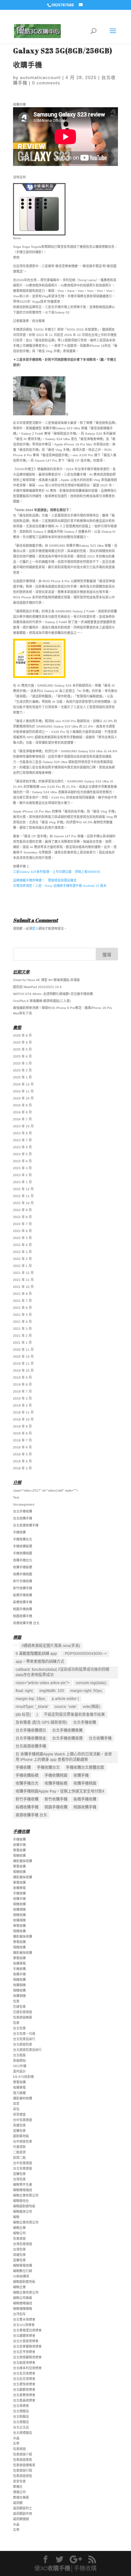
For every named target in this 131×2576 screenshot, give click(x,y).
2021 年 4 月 (22, 1322)
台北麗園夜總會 (24, 2336)
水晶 (16, 2438)
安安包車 (19, 2481)
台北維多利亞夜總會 (27, 2368)
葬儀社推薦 (21, 2497)
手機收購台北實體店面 (85, 1768)
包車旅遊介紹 (23, 2454)
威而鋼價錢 (21, 2519)
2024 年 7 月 (22, 1119)
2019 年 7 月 (22, 1391)
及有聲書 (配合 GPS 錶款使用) (41, 1723)
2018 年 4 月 (22, 1461)
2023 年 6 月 (22, 1147)
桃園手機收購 (23, 1609)
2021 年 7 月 (22, 1301)
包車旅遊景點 (23, 2476)
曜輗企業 (19, 2228)
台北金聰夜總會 (24, 2395)
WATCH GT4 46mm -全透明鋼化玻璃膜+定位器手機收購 (53, 994)
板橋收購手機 (23, 1602)
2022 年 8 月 (22, 1217)
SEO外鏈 (20, 2066)
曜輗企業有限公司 (26, 2195)
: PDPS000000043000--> (85, 1654)
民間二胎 (19, 2158)
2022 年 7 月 (22, 1224)
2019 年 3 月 (22, 1398)
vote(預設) (91, 1707)
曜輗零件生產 (23, 2185)
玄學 (16, 2444)
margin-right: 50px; (86, 1691)
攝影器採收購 (23, 1861)
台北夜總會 (21, 2406)
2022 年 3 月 (22, 1252)
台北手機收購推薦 (67, 1730)
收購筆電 (19, 1888)
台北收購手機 (23, 1518)
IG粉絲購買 (21, 2276)
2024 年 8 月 (22, 1112)
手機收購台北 (23, 1539)
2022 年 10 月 (23, 1203)
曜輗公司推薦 (23, 2298)
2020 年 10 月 (23, 1357)
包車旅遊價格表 (24, 2465)
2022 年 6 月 (22, 1231)
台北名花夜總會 (24, 2373)
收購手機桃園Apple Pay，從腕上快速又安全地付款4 (60, 1791)
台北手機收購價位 (31, 1730)
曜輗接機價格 (23, 2309)
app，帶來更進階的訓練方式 (40, 1662)
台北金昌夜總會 (24, 2400)
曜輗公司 (19, 2233)
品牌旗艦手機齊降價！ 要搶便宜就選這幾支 (45, 880)
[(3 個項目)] (16, 1645)
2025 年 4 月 (22, 1056)
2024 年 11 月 (23, 1091)
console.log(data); (91, 1683)
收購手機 (81, 1776)
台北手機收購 (23, 1511)
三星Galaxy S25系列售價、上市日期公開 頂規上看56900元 (57, 872)
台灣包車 (19, 2179)
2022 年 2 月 (22, 1259)
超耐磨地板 (21, 2136)
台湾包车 (19, 2314)
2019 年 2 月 (22, 1405)
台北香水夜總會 (24, 2319)
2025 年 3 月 (22, 1063)
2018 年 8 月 (22, 1433)
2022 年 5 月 (22, 1238)
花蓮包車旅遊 (23, 2012)
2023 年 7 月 (22, 1140)
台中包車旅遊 (23, 2120)
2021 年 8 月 (22, 1294)
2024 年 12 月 (23, 1084)
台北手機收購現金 (31, 1738)
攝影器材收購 (23, 2098)
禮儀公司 (19, 2492)
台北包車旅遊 (23, 2168)
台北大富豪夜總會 (26, 2341)
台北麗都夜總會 (24, 2390)
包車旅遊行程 (23, 2471)
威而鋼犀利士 (23, 2508)
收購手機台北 (23, 1560)
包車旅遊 (19, 2239)
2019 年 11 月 (23, 1364)
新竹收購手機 (23, 1588)
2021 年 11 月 (23, 1280)
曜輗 (16, 2217)
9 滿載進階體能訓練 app (36, 1654)
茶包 (16, 2109)
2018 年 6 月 (22, 1447)
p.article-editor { (65, 1699)
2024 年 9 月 (22, 1105)
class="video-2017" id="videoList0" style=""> (46, 1490)
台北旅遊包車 (23, 2044)
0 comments (46, 83)
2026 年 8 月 (22, 1035)
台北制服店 (21, 2417)
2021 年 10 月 (23, 1287)
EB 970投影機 (23, 2077)
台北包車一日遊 (24, 2034)
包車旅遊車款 (23, 2460)
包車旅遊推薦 (23, 2017)
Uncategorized (24, 1504)
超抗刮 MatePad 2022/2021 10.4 (37, 987)
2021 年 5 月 (22, 1315)
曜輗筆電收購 (23, 2266)
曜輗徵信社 (21, 2201)
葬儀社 (18, 2487)
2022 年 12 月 (23, 1189)
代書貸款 (19, 2147)
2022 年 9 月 (22, 1210)
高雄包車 (19, 2125)
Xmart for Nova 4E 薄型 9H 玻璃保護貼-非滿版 (46, 980)
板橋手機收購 (23, 1595)
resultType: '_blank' (32, 1707)
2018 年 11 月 (23, 1412)
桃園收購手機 (23, 1616)
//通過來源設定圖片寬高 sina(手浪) (51, 1646)
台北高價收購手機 (26, 1525)
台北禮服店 (21, 2411)
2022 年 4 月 (22, 1245)
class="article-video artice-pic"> (43, 1683)
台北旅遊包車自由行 (27, 2050)
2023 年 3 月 (22, 1168)
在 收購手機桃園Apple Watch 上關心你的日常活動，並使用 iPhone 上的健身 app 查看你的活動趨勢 (64, 1757)
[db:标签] (23, 1715)
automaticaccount (40, 77)
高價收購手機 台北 (26, 1623)
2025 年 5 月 (22, 1049)
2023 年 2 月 (22, 1175)
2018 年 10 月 (23, 1419)
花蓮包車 (19, 2007)
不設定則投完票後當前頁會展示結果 (74, 1715)
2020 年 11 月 (23, 1350)
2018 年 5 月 (22, 1454)
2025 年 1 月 (22, 1077)
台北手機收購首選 (67, 1738)
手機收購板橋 (23, 1546)
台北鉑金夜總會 (24, 2363)
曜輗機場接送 (23, 2190)
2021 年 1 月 (22, 1343)
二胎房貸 (19, 2152)
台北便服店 (21, 2422)
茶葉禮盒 (19, 2115)
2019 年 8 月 (22, 1384)
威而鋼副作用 (23, 2514)
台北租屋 (19, 2055)
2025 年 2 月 (22, 1070)
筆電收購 (19, 1850)
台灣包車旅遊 (23, 2244)
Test (16, 1497)
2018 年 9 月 (22, 1426)
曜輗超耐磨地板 (24, 2206)
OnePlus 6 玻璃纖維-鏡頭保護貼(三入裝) (42, 1001)
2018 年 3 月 (22, 1468)
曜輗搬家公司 (23, 2212)
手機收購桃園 (23, 1553)
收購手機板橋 (23, 1567)
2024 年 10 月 (23, 1098)
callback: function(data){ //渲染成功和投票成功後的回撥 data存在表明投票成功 (62, 1672)
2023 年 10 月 (23, 1126)
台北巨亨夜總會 (24, 2352)
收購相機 (19, 1910)
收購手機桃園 (23, 1574)
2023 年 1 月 (22, 1182)
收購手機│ (61, 2568)
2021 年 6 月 (22, 1308)
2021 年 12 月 (23, 1273)
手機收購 (19, 1532)
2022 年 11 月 (23, 1196)
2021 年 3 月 (22, 1329)
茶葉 (16, 2104)
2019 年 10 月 (23, 1370)
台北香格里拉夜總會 (27, 2330)
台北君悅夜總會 (24, 2384)
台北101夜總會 (24, 2325)
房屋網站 (19, 2061)
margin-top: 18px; (31, 1699)
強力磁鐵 (19, 2093)
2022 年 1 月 (22, 1266)
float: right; (24, 1691)
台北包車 (19, 2028)
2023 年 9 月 (22, 1133)
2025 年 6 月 (22, 1042)
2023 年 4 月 (22, 1161)
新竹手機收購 (23, 1581)
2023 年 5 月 (22, 1154)
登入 (35, 929)
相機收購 (19, 1856)
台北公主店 (21, 2427)
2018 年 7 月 (22, 1440)
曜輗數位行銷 (23, 2271)
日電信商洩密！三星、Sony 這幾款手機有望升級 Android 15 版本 (60, 886)
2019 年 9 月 (22, 1377)
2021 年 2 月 (22, 1336)
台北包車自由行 (24, 2039)
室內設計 (19, 2071)
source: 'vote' (65, 1707)
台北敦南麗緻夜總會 (27, 2357)
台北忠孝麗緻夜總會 (27, 2346)
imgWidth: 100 (52, 1691)
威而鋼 (18, 2503)
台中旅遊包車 (23, 2141)
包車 (16, 2001)
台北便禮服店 (23, 2433)
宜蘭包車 (19, 2131)
